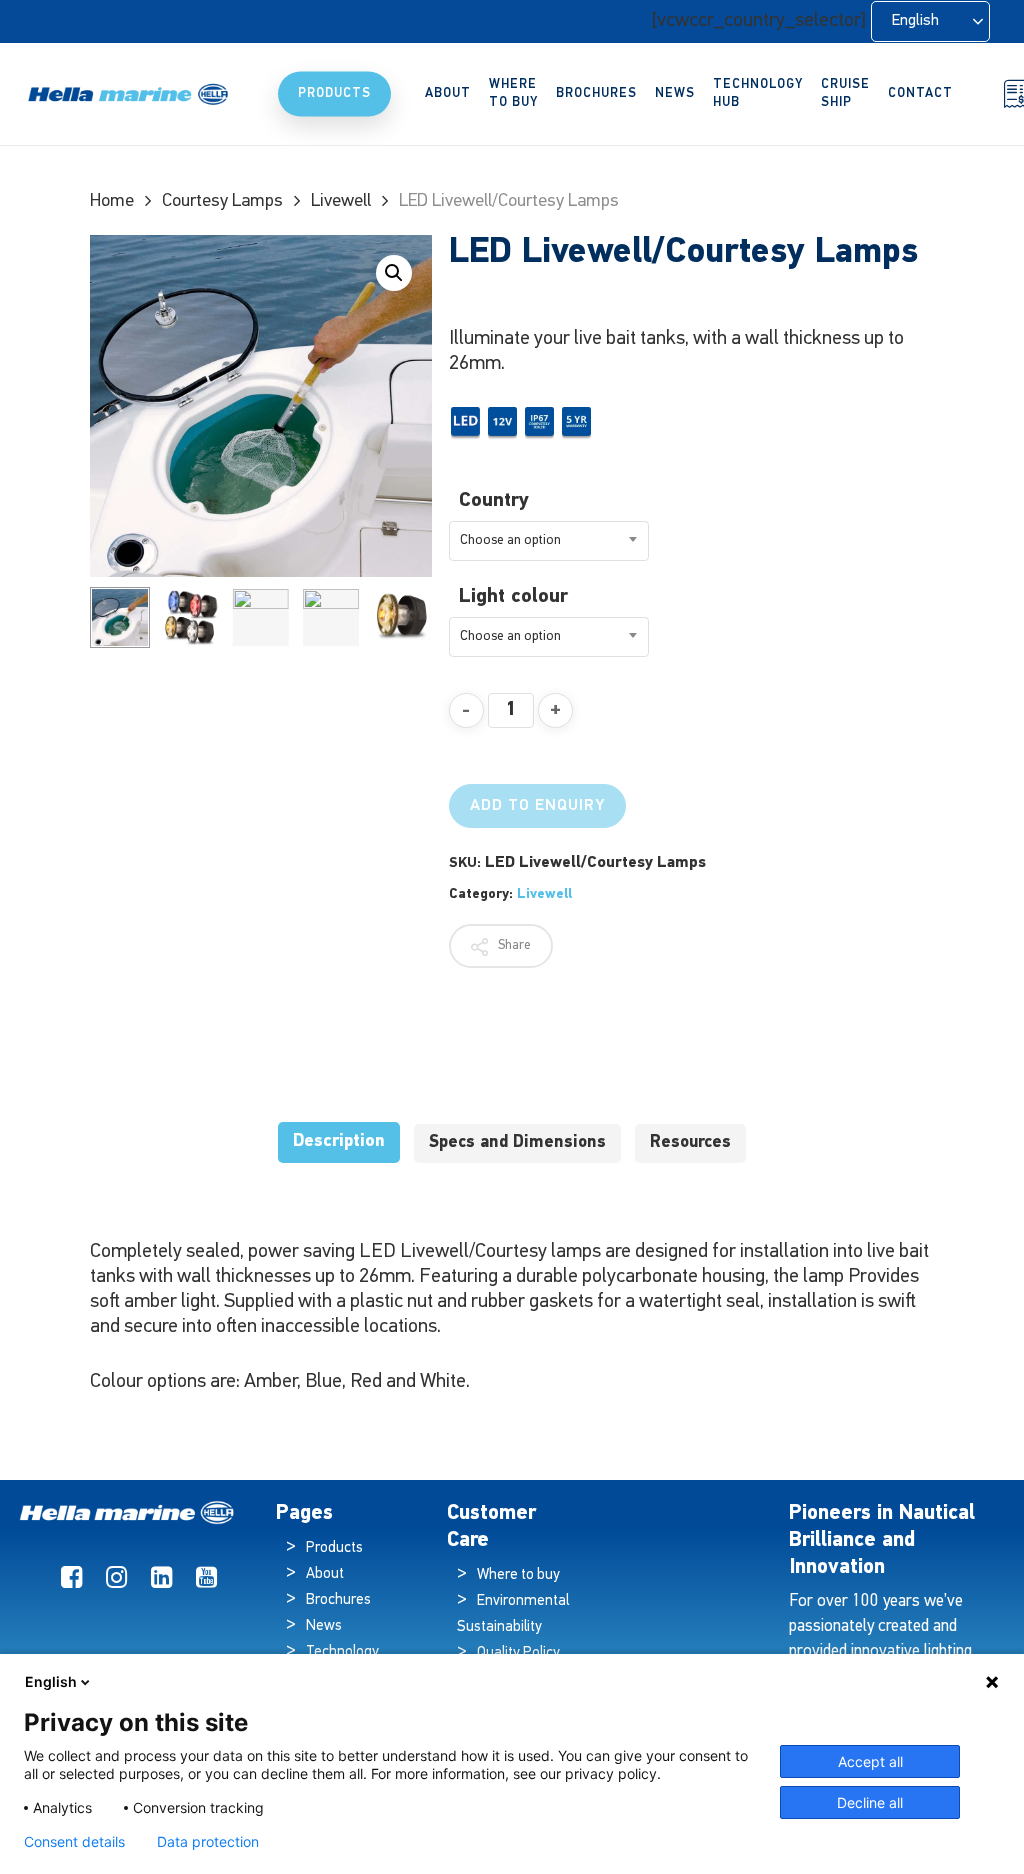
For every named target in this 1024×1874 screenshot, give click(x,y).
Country (494, 501)
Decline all (870, 1802)
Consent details (74, 1842)
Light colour (513, 597)
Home (112, 201)
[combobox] (549, 541)
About (325, 1574)
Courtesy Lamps (222, 201)
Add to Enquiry (537, 806)
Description (339, 1141)
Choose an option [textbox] (510, 540)
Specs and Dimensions (517, 1142)
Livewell (341, 201)
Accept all (870, 1761)
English (51, 1681)
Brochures (338, 1600)
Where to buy (518, 1575)
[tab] (339, 1142)
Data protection (208, 1842)
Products (334, 1548)
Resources (690, 1142)
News (324, 1626)
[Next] (400, 617)
